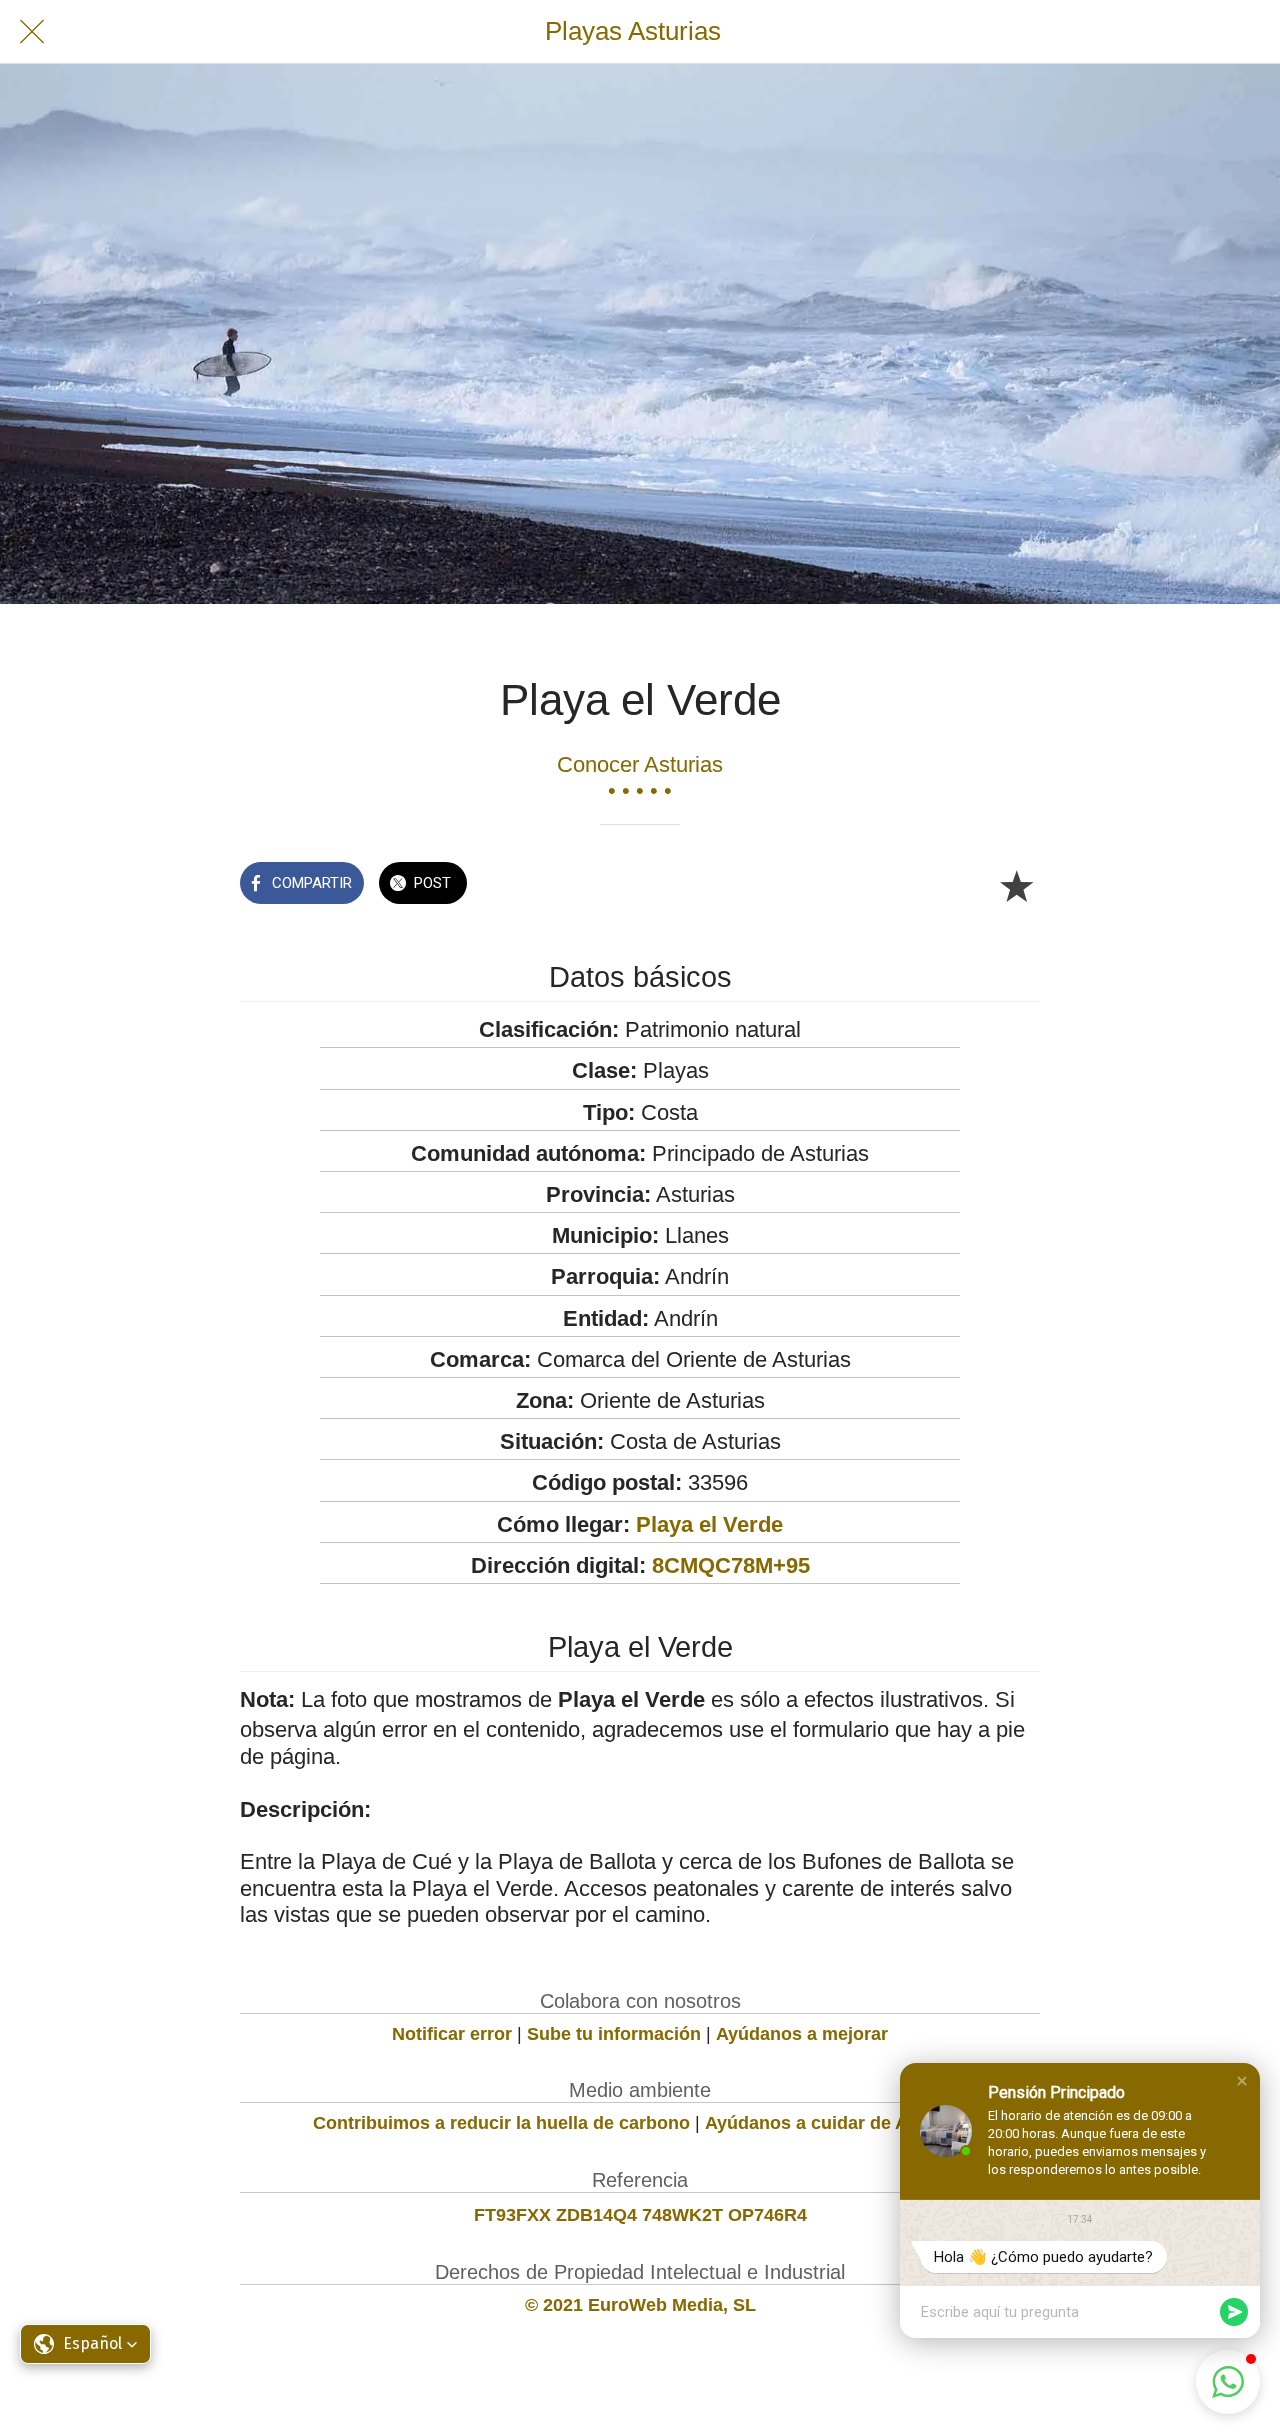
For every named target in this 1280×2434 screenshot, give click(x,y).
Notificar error (452, 2034)
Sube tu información (614, 2034)
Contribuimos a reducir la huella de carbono (501, 2123)
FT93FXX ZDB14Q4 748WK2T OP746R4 (640, 2215)
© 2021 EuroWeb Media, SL (640, 2305)
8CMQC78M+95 (731, 1565)
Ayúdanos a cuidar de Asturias (836, 2123)
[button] (1242, 2081)
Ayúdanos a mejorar (802, 2034)
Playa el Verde (709, 1524)
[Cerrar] (32, 32)
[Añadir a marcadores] (1016, 885)
